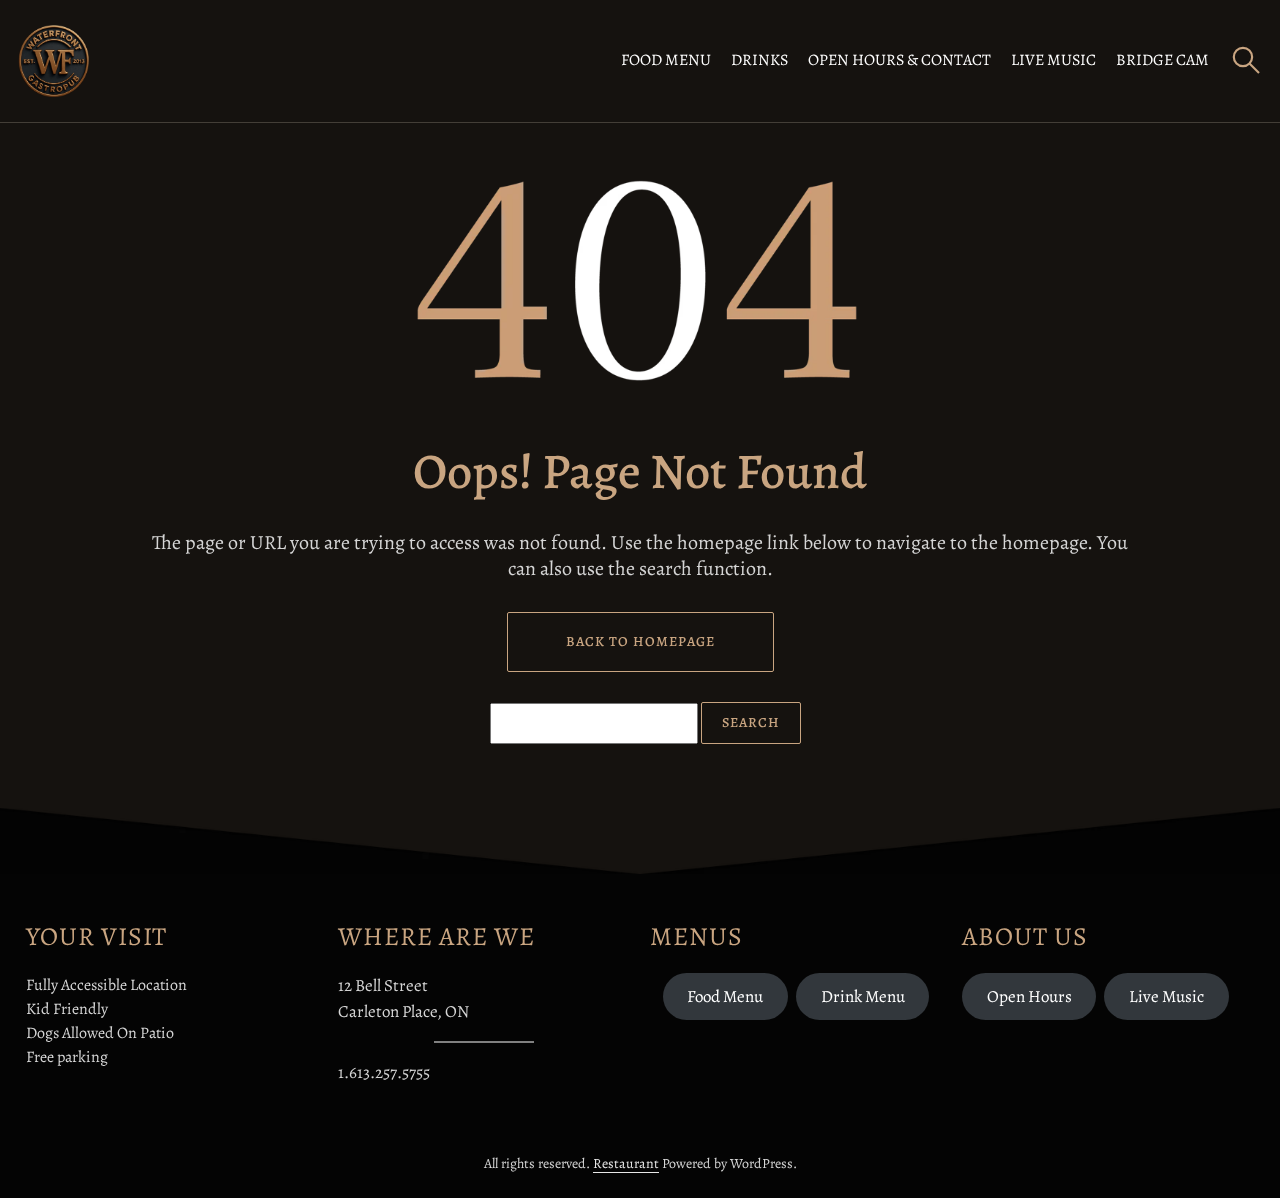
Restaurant (626, 1163)
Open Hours (1029, 996)
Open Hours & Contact (899, 60)
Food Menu (666, 60)
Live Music (1053, 60)
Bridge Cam (1162, 60)
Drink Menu (863, 996)
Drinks (759, 60)
